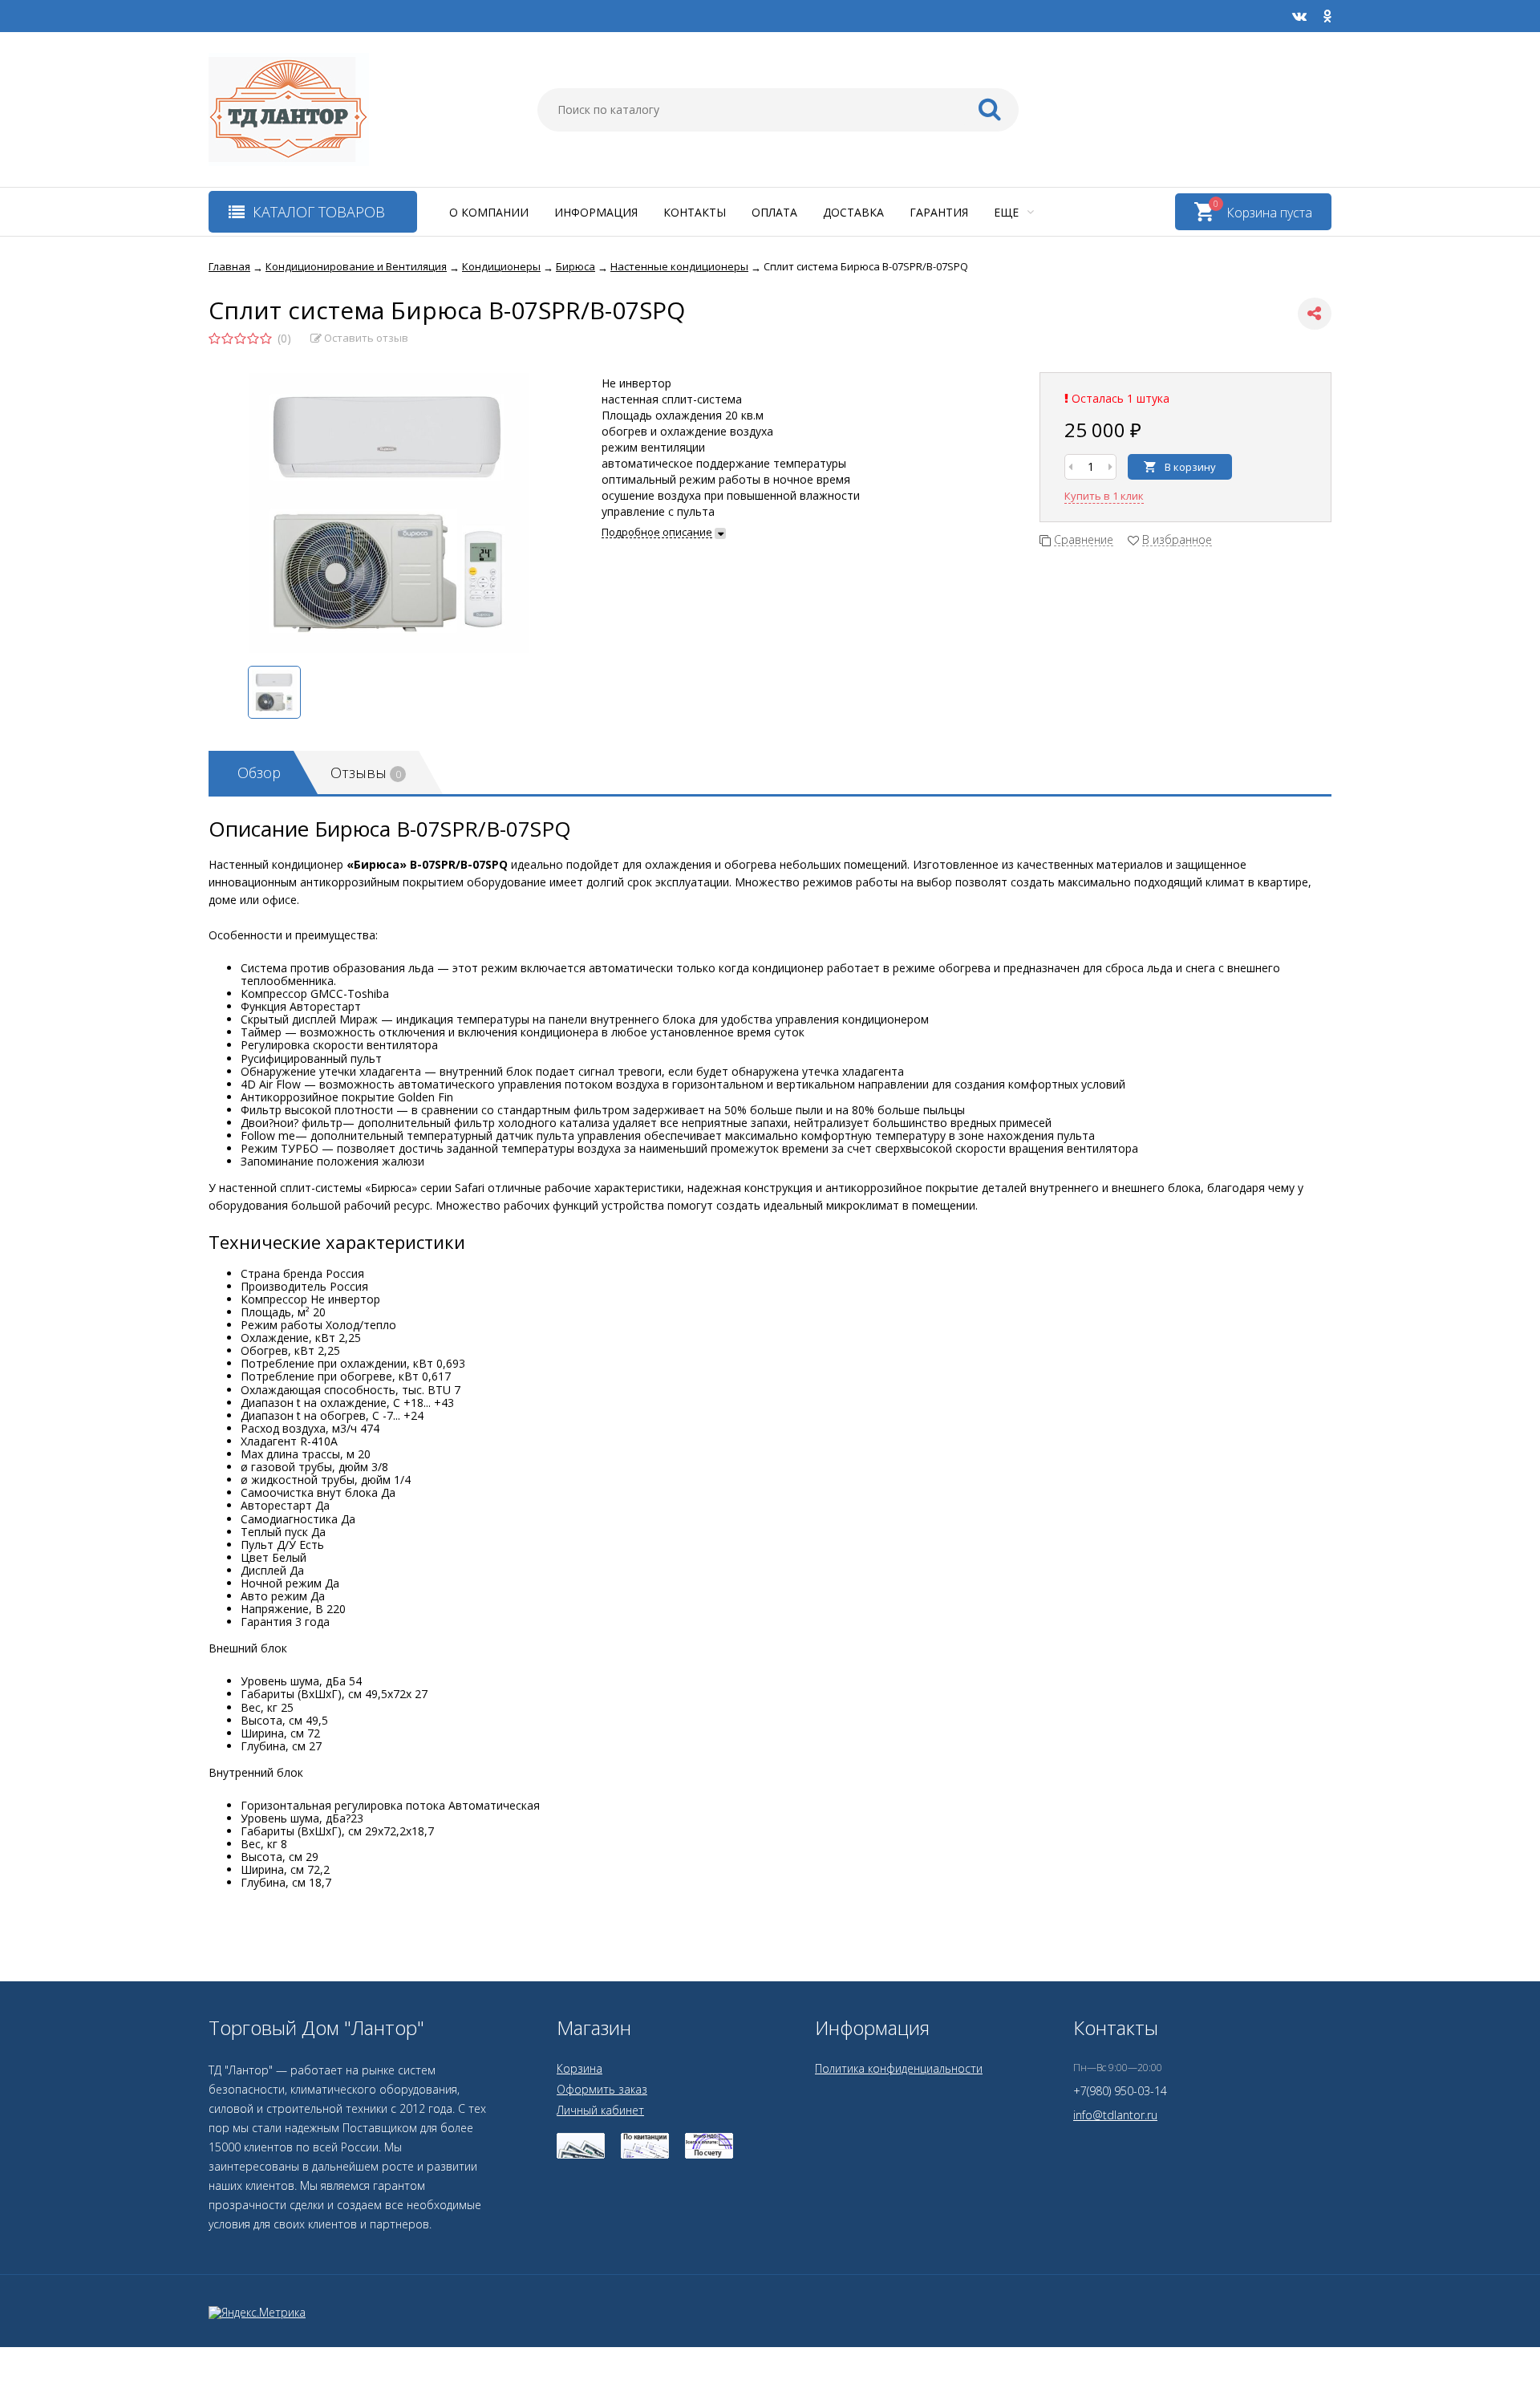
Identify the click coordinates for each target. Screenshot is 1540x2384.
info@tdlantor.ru (1115, 2115)
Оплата (774, 212)
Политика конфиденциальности (899, 2068)
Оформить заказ (602, 2089)
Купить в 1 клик (1104, 496)
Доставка (853, 212)
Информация (596, 212)
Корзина (580, 2068)
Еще (1008, 212)
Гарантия (939, 212)
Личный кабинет (600, 2110)
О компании (489, 212)
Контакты (695, 212)
